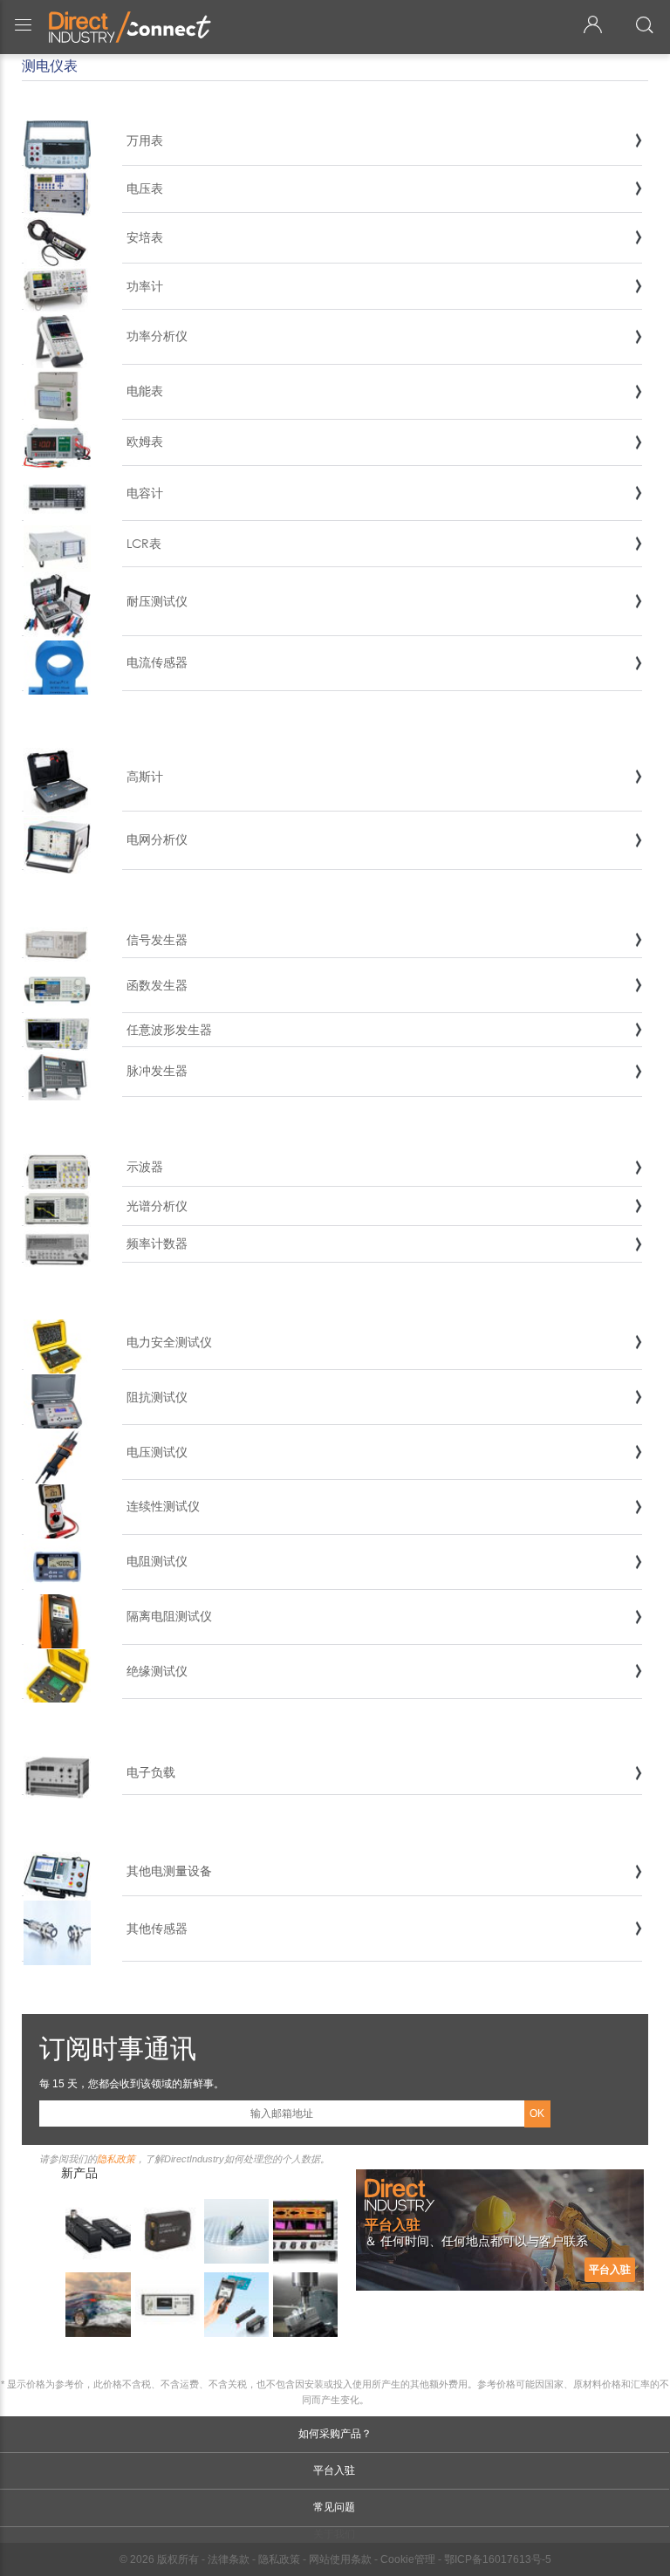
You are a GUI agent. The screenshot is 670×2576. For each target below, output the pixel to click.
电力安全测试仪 (169, 1342)
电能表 (145, 391)
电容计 (145, 493)
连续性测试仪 (163, 1506)
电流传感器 (157, 662)
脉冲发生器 (157, 1070)
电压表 (145, 188)
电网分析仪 (157, 839)
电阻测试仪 (157, 1561)
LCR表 (144, 543)
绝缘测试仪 (157, 1671)
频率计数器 (157, 1243)
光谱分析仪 (157, 1206)
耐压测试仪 (157, 601)
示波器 (145, 1166)
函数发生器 (157, 985)
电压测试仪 (157, 1452)
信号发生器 (157, 939)
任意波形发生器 (169, 1029)
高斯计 (145, 776)
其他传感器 (157, 1928)
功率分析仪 (157, 336)
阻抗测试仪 (157, 1397)
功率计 (145, 286)
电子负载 (151, 1772)
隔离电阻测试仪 (169, 1616)
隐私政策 (116, 2159)
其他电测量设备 (169, 1870)
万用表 (145, 140)
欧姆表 (145, 441)
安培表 (145, 237)
